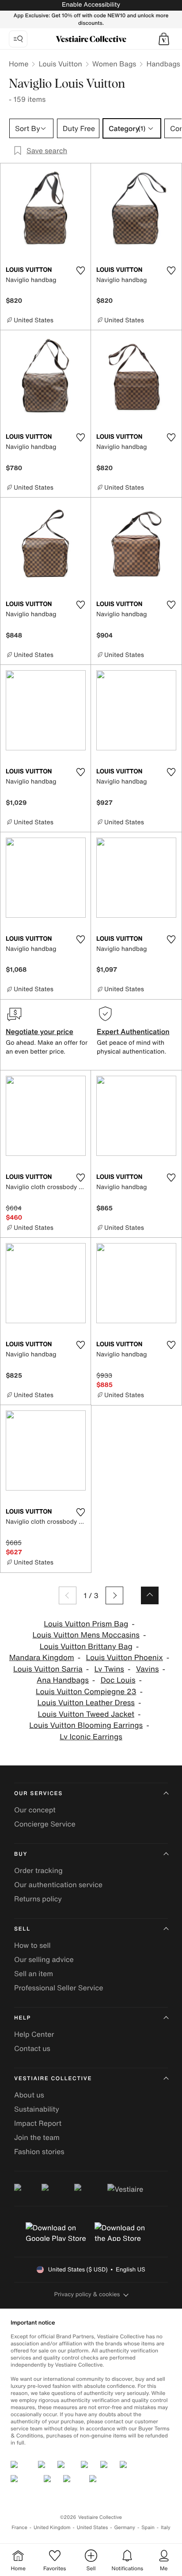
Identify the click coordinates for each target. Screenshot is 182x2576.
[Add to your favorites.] (80, 270)
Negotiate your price (40, 1031)
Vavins (148, 1669)
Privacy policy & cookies (87, 2294)
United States (93, 2528)
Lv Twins (109, 1669)
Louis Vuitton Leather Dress (86, 1703)
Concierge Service (45, 1824)
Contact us (32, 2048)
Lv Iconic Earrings (91, 1737)
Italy (166, 2528)
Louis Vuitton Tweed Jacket (86, 1714)
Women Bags (114, 64)
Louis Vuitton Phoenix (124, 1658)
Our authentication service (58, 1885)
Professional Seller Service (59, 1988)
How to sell (32, 1945)
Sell (22, 1929)
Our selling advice (44, 1959)
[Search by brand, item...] (18, 39)
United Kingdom (52, 2528)
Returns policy (38, 1899)
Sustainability (37, 2109)
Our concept (35, 1810)
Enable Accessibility (91, 5)
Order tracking (38, 1870)
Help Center (34, 2034)
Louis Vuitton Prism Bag (86, 1624)
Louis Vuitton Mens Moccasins (86, 1635)
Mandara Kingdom (42, 1658)
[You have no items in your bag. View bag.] (164, 39)
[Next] (114, 1595)
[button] (164, 39)
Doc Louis (118, 1680)
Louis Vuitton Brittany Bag (86, 1647)
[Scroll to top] (150, 1595)
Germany (125, 2528)
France (19, 2528)
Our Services (38, 1794)
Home (19, 64)
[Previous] (68, 1595)
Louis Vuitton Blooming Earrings (86, 1725)
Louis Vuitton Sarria (48, 1669)
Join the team (37, 2137)
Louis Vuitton (60, 64)
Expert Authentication (133, 1031)
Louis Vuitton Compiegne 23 (86, 1692)
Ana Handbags (63, 1680)
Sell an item (34, 1974)
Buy (21, 1854)
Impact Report (38, 2123)
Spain (148, 2528)
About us (29, 2095)
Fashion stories (39, 2151)
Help (23, 2018)
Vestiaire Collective (53, 2079)
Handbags (163, 64)
